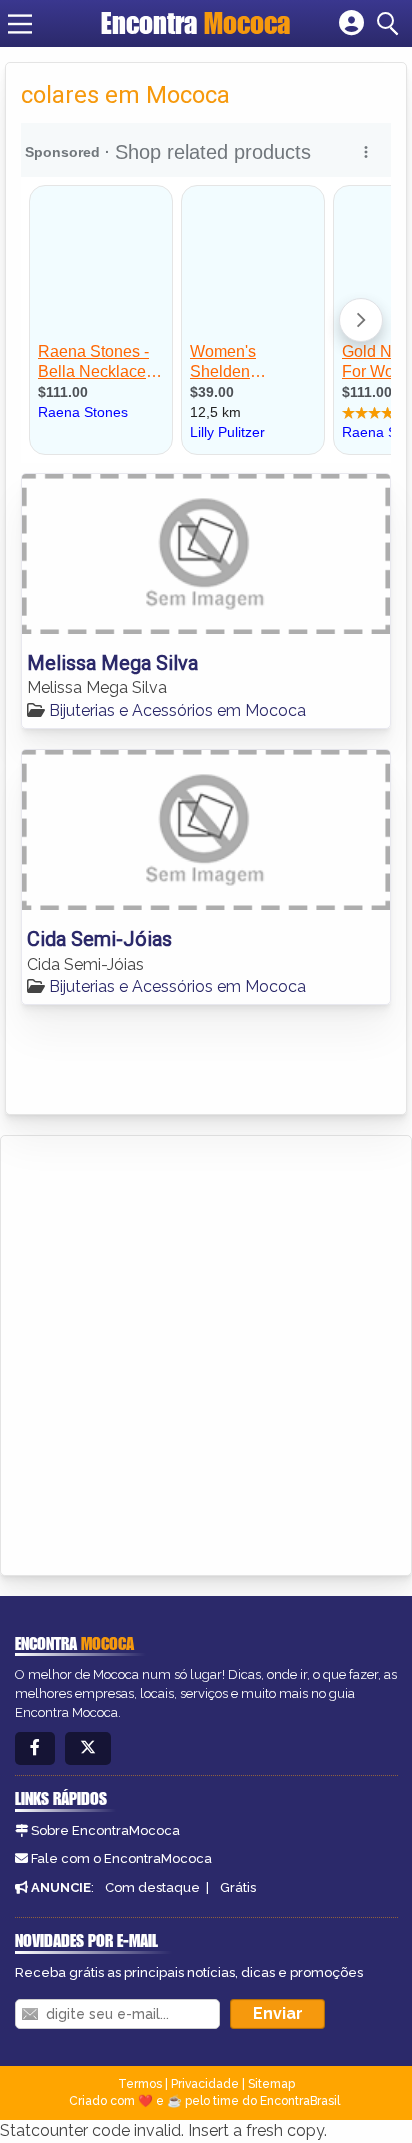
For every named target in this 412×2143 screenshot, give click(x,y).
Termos (140, 2084)
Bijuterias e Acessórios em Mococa (177, 710)
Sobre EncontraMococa (105, 1830)
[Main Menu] (20, 24)
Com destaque (152, 1887)
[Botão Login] (351, 24)
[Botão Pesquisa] (391, 24)
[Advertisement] (206, 1352)
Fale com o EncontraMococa (121, 1858)
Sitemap (271, 2084)
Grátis (238, 1887)
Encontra (195, 23)
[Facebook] (35, 1748)
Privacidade (205, 2084)
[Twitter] (88, 1748)
